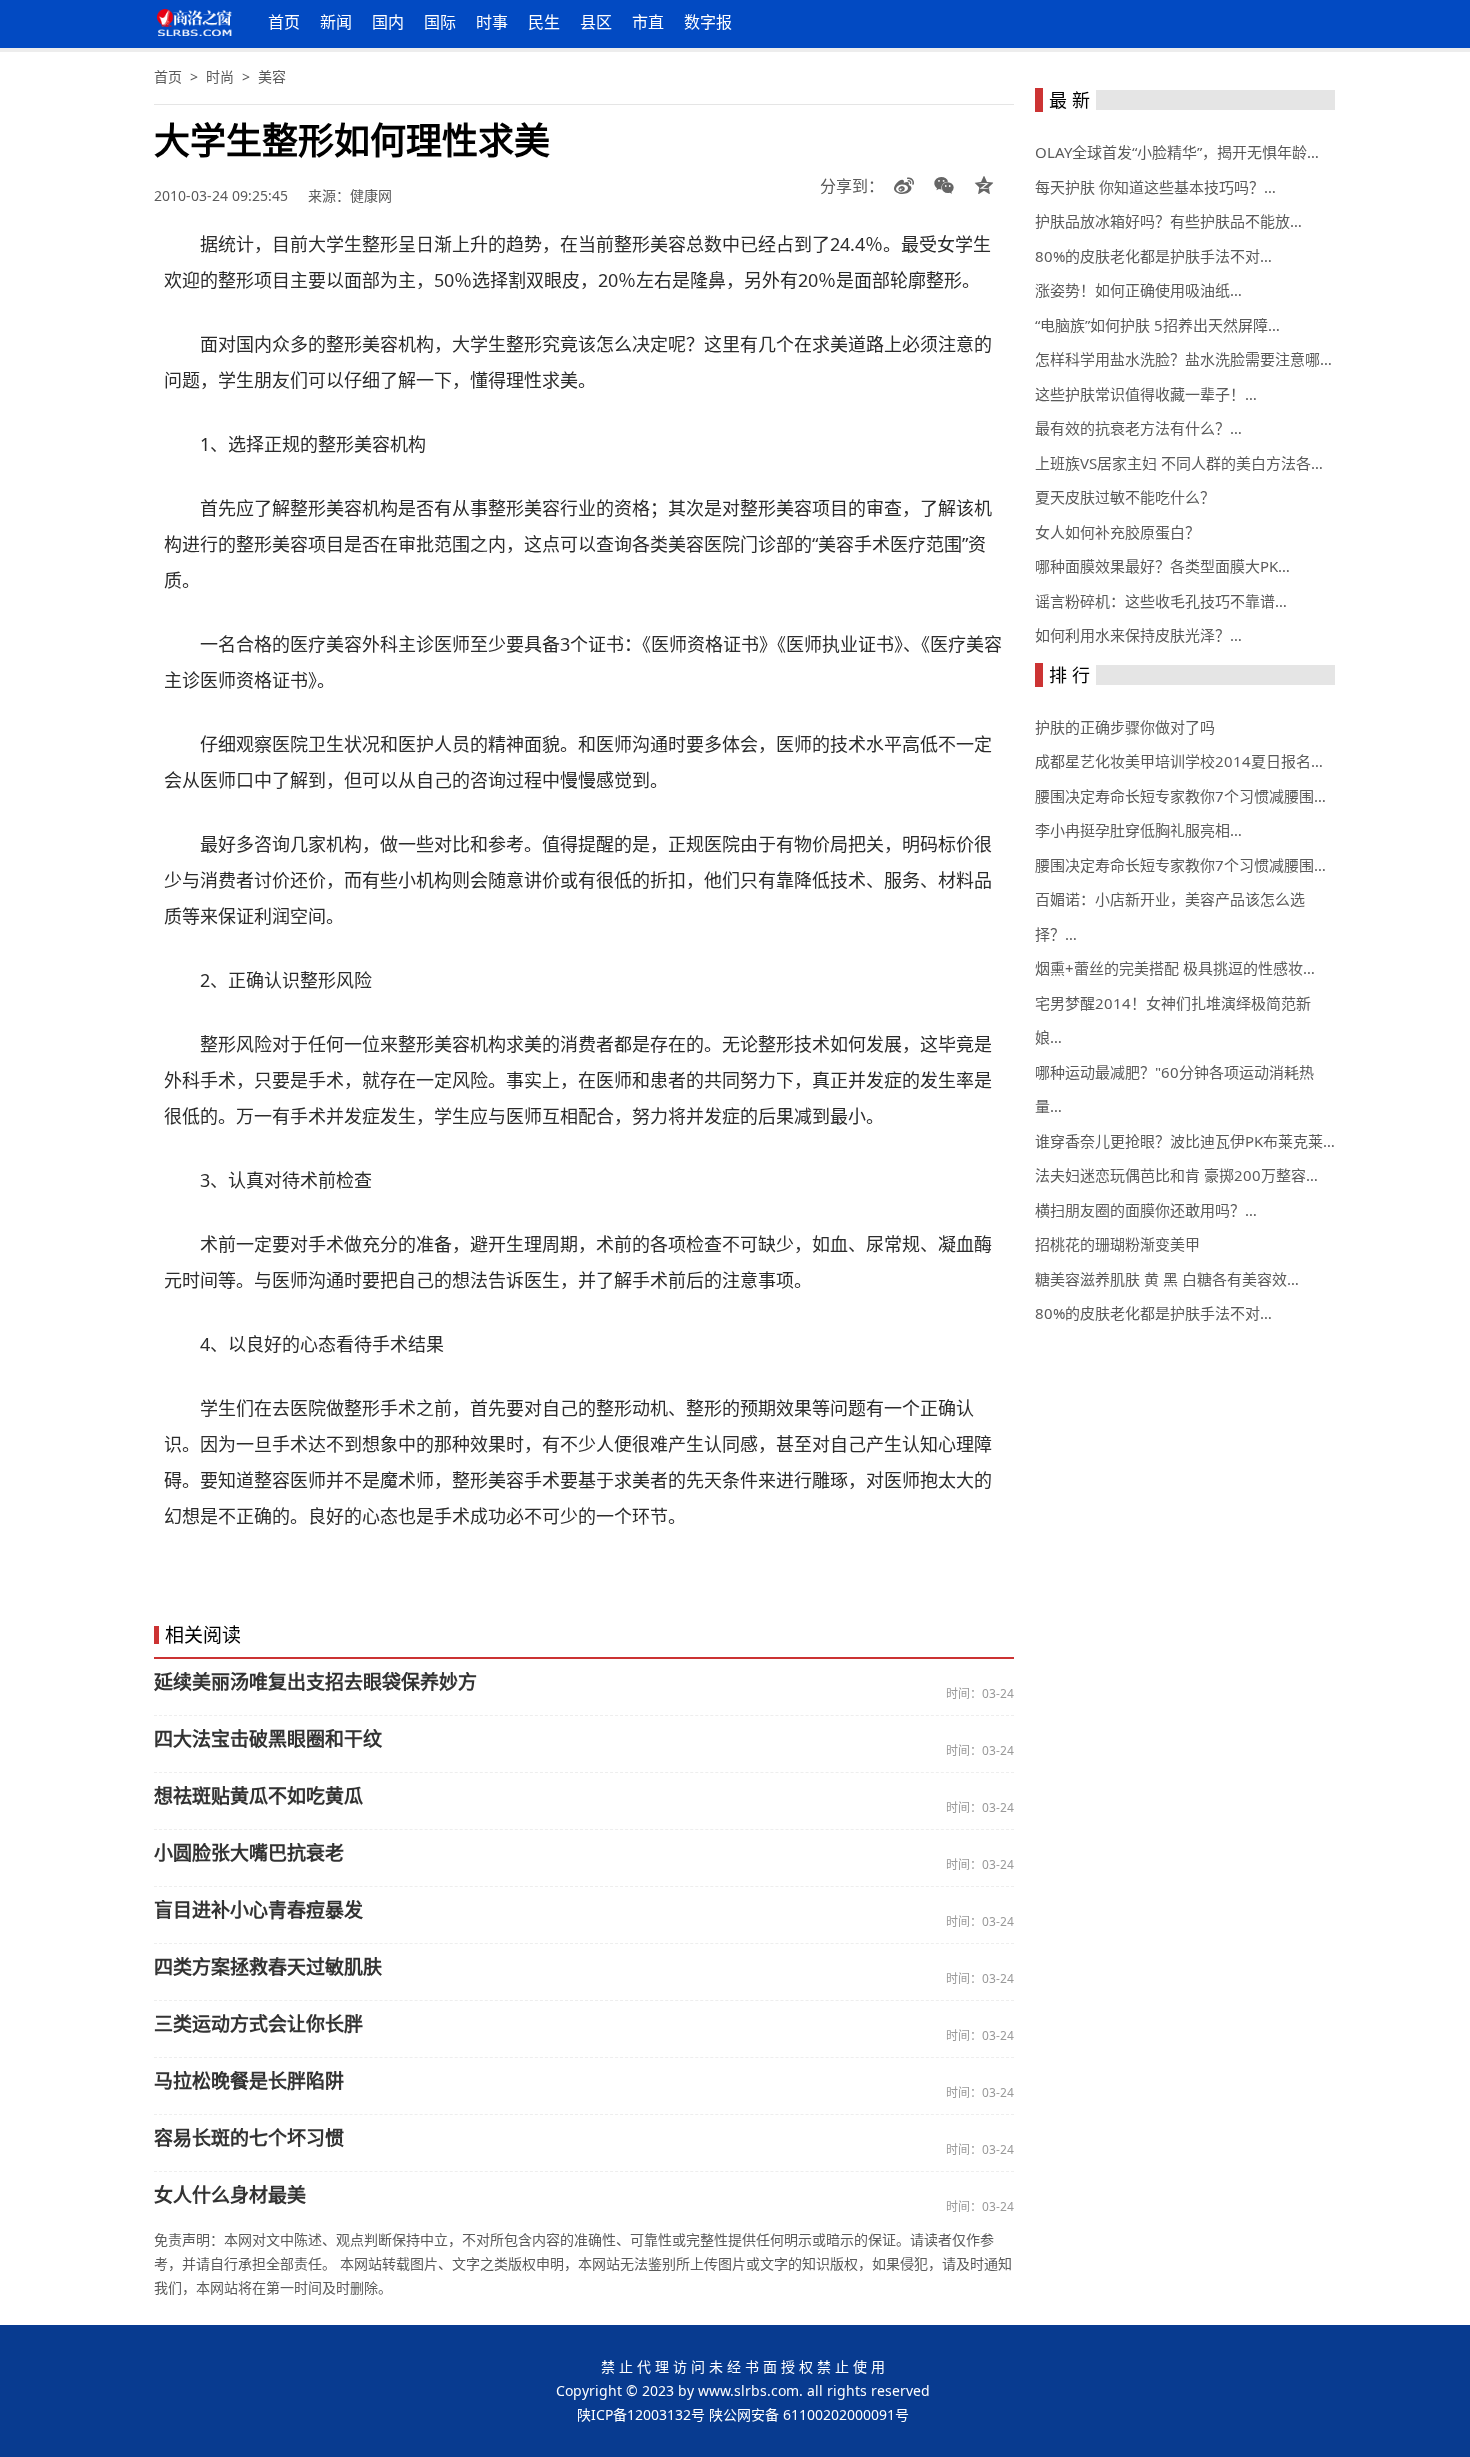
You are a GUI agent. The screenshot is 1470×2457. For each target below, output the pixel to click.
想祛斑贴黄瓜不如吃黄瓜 (258, 1796)
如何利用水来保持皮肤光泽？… (1138, 635)
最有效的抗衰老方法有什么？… (1138, 428)
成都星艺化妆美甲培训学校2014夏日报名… (1179, 761)
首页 (284, 22)
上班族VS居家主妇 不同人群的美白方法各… (1179, 463)
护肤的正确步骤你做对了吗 (1125, 727)
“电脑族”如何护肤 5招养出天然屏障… (1157, 325)
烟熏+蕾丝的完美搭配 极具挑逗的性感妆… (1175, 968)
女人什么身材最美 (230, 2195)
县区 (596, 22)
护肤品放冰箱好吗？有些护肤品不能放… (1168, 221)
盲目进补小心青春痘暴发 (258, 1910)
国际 (440, 22)
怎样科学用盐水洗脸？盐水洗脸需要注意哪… (1183, 359)
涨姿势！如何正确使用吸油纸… (1138, 290)
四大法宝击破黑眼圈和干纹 (268, 1739)
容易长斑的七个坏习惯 (249, 2138)
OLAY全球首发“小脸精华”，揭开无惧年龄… (1177, 152)
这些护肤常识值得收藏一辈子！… (1146, 394)
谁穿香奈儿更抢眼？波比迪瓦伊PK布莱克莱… (1185, 1141)
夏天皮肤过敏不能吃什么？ (1125, 497)
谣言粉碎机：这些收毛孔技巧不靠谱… (1161, 601)
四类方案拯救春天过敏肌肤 (268, 1967)
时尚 (220, 76)
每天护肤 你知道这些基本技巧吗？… (1155, 187)
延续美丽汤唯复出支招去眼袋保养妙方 (315, 1682)
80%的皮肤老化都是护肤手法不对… (1153, 256)
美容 (272, 76)
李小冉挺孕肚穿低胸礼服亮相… (1138, 830)
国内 (388, 22)
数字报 (708, 22)
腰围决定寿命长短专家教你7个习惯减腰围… (1180, 796)
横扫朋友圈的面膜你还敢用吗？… (1146, 1210)
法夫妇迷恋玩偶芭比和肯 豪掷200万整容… (1176, 1175)
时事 (492, 22)
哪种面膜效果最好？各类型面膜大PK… (1162, 566)
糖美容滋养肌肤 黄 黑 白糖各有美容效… (1167, 1279)
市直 (648, 22)
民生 (544, 22)
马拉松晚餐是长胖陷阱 (249, 2081)
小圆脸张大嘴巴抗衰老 (249, 1853)
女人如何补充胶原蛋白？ (1117, 532)
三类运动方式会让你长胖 (258, 2024)
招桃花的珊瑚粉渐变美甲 (1117, 1244)
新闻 (336, 22)
